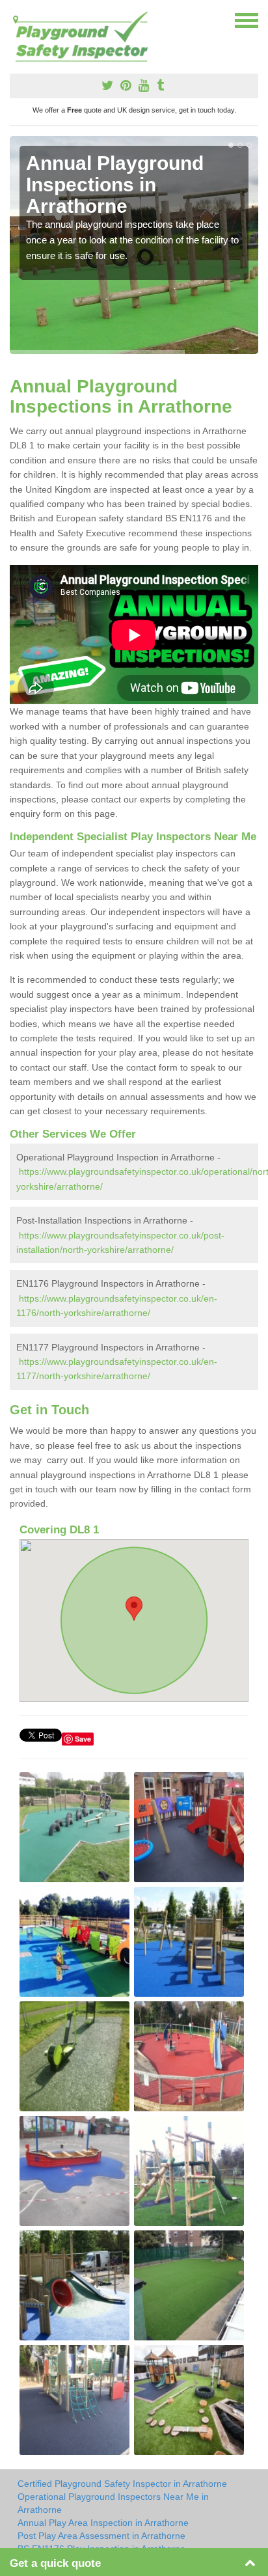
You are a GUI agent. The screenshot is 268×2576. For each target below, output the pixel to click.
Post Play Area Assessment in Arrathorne (101, 2536)
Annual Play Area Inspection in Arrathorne (103, 2523)
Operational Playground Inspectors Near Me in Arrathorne (113, 2503)
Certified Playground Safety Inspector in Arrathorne (122, 2484)
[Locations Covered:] (16, 20)
